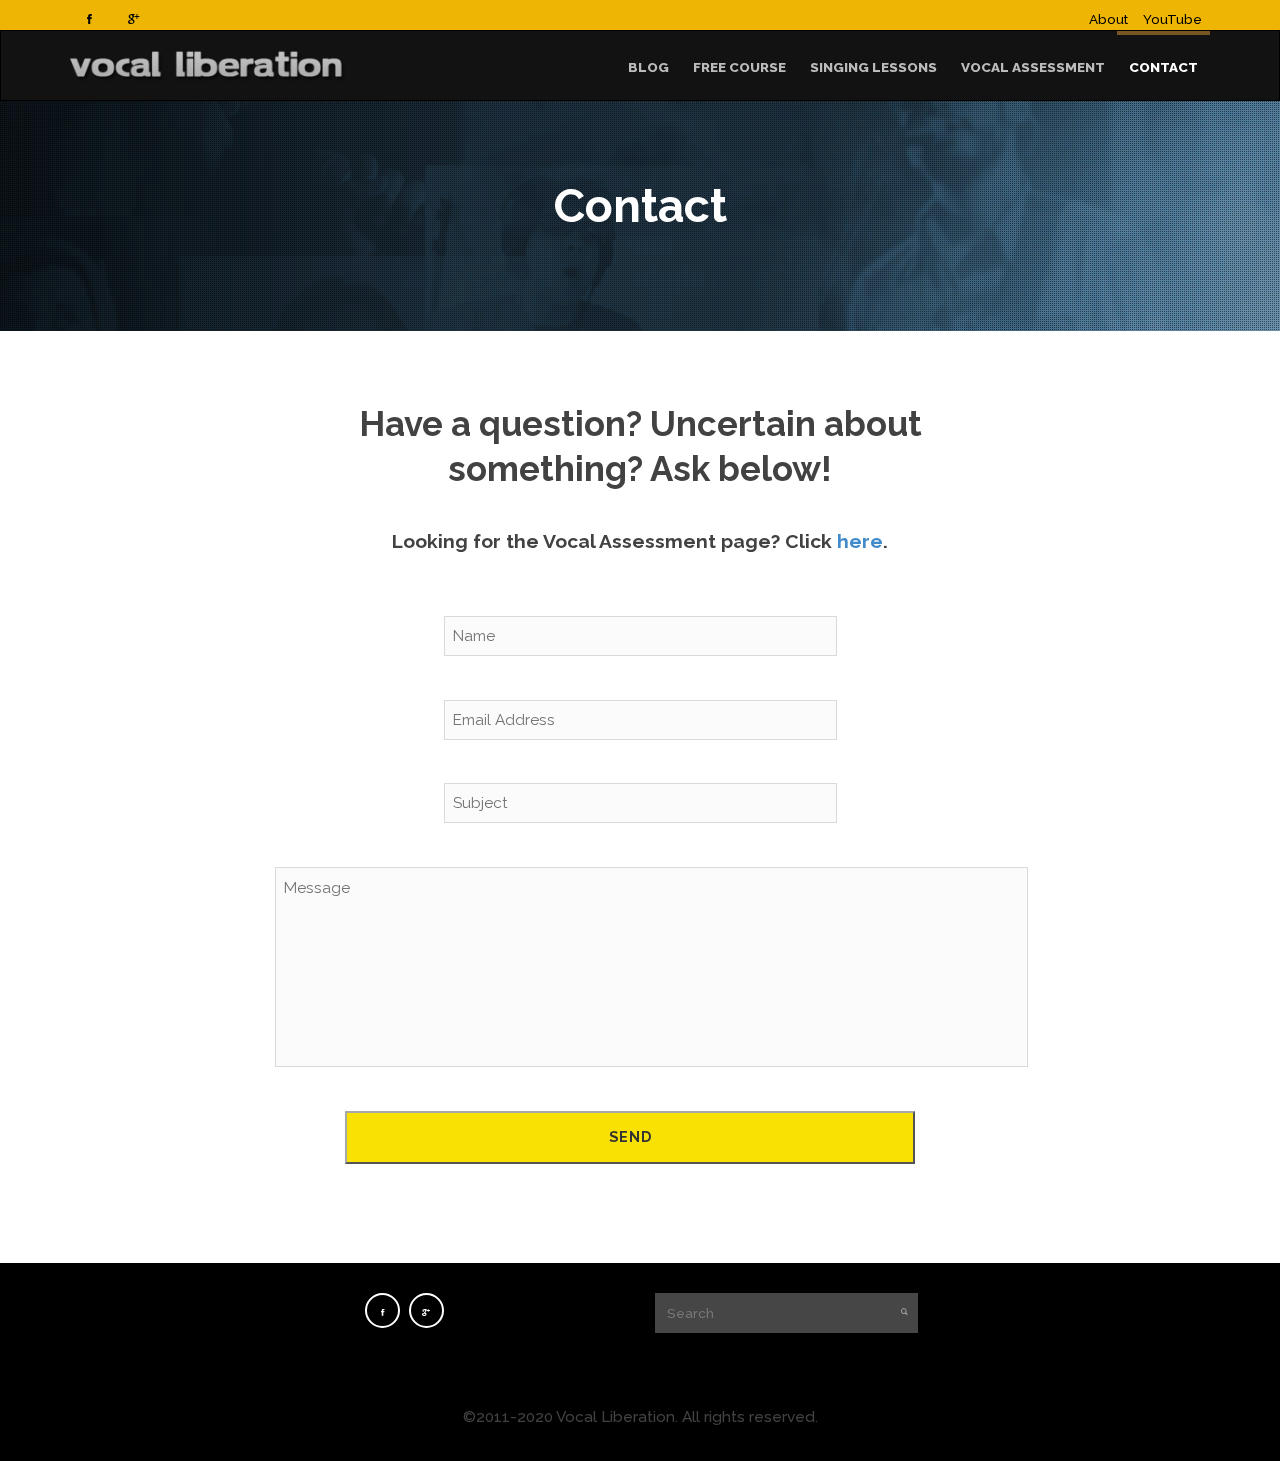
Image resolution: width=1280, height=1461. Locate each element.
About (1108, 19)
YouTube (1172, 19)
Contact (1163, 67)
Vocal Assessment (1033, 67)
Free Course (739, 67)
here (860, 541)
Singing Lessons (873, 67)
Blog (648, 67)
